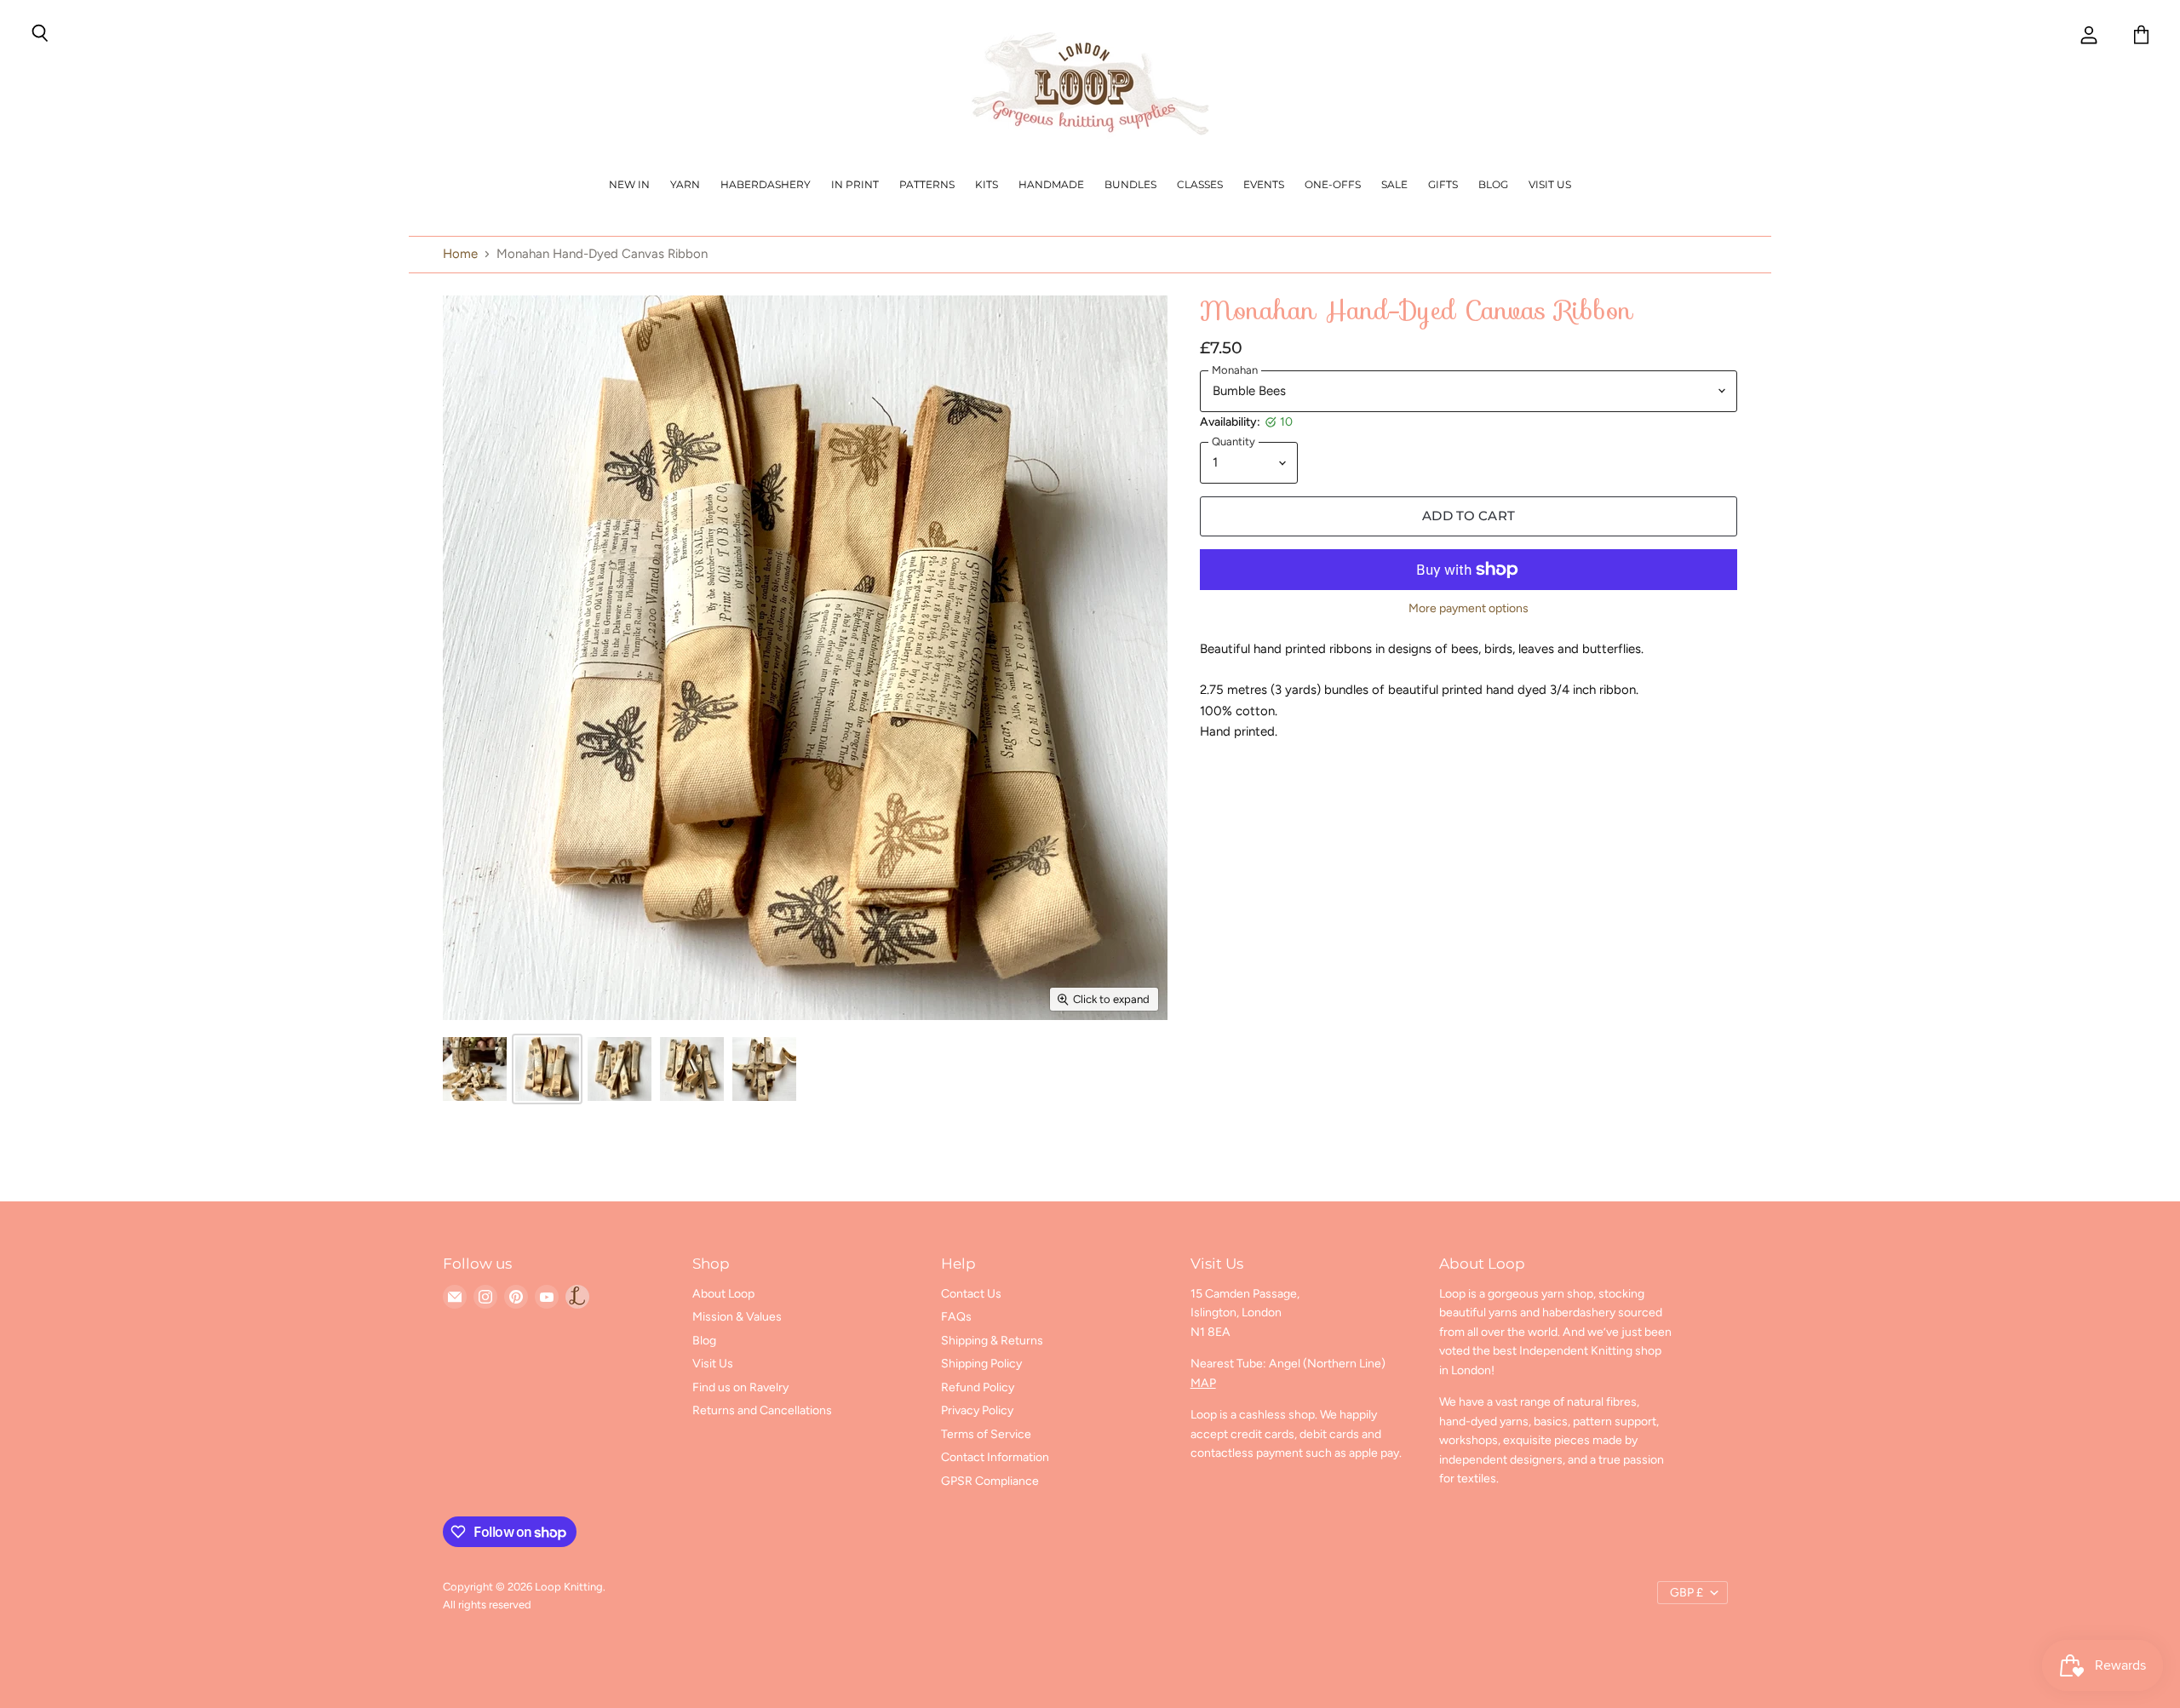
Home (460, 254)
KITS (987, 184)
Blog (1493, 184)
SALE (1394, 184)
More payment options (1469, 609)
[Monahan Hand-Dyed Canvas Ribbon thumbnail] (475, 1069)
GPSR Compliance (990, 1481)
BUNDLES (1130, 184)
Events (1264, 184)
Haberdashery (766, 184)
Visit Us (1550, 184)
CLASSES (1200, 184)
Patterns (927, 184)
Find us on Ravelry (740, 1387)
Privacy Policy (977, 1410)
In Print (855, 184)
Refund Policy (978, 1387)
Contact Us (971, 1294)
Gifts (1443, 184)
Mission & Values (737, 1317)
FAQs (956, 1317)
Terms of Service (986, 1434)
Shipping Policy (981, 1364)
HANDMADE (1051, 184)
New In (629, 184)
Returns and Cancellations (762, 1410)
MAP (1203, 1383)
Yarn (685, 184)
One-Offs (1333, 184)
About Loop (723, 1294)
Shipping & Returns (992, 1341)
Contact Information (995, 1457)
